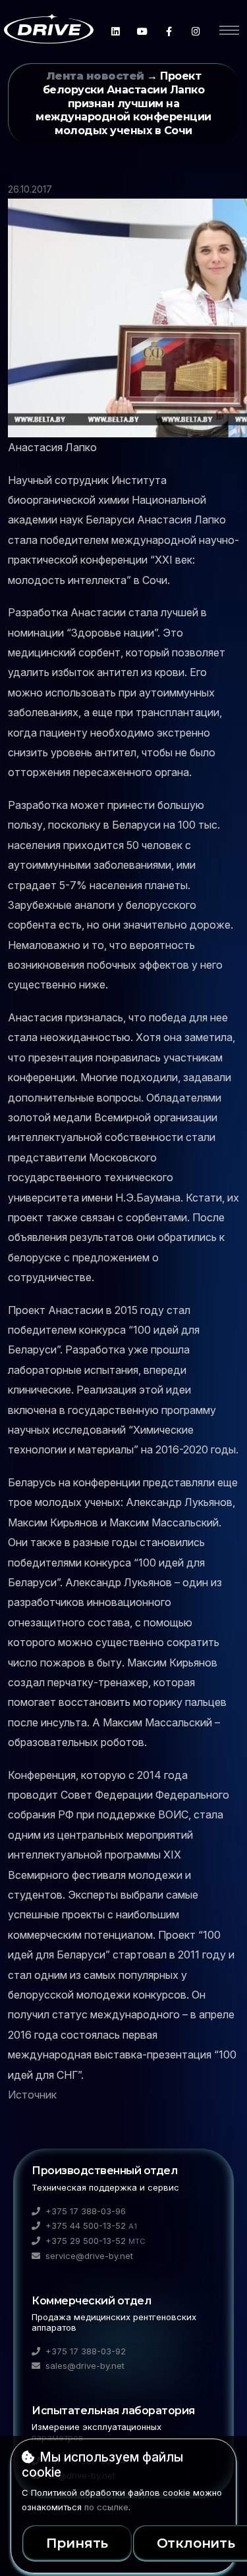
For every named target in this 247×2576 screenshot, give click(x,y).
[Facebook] (169, 31)
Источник (32, 2095)
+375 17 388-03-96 (84, 2211)
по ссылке (106, 2507)
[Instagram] (196, 31)
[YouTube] (143, 31)
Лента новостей (95, 76)
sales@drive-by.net (84, 2366)
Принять (77, 2543)
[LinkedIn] (116, 31)
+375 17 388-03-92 (84, 2351)
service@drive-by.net (88, 2256)
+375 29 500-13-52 (94, 2241)
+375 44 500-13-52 (90, 2225)
